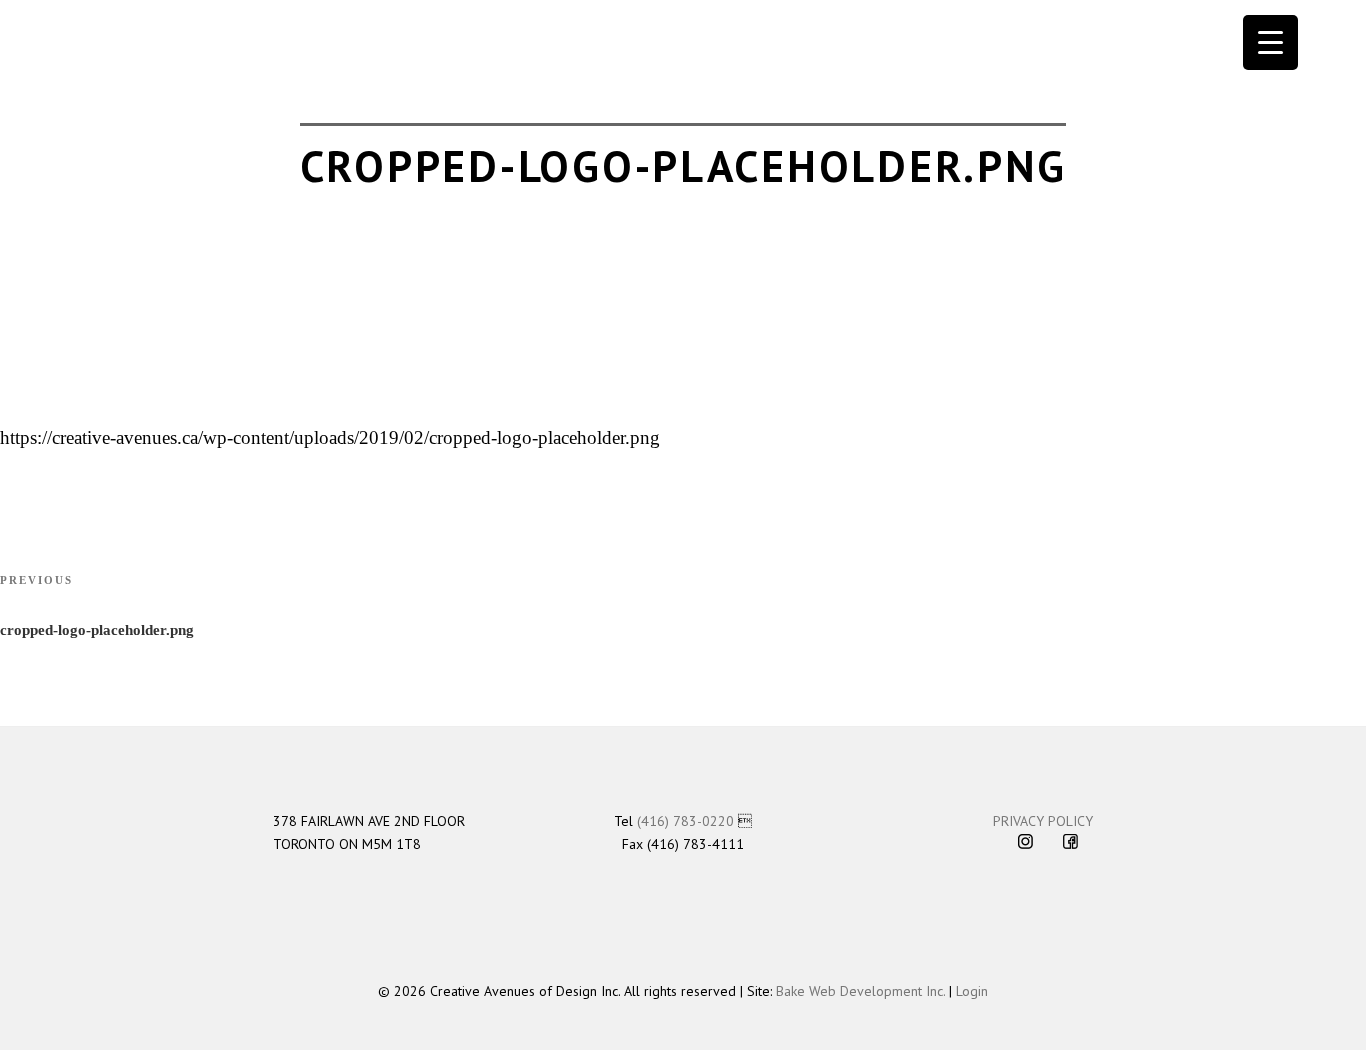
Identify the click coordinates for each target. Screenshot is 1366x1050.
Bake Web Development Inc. (860, 991)
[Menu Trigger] (1270, 42)
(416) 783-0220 (685, 821)
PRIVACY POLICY (1043, 821)
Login (972, 991)
